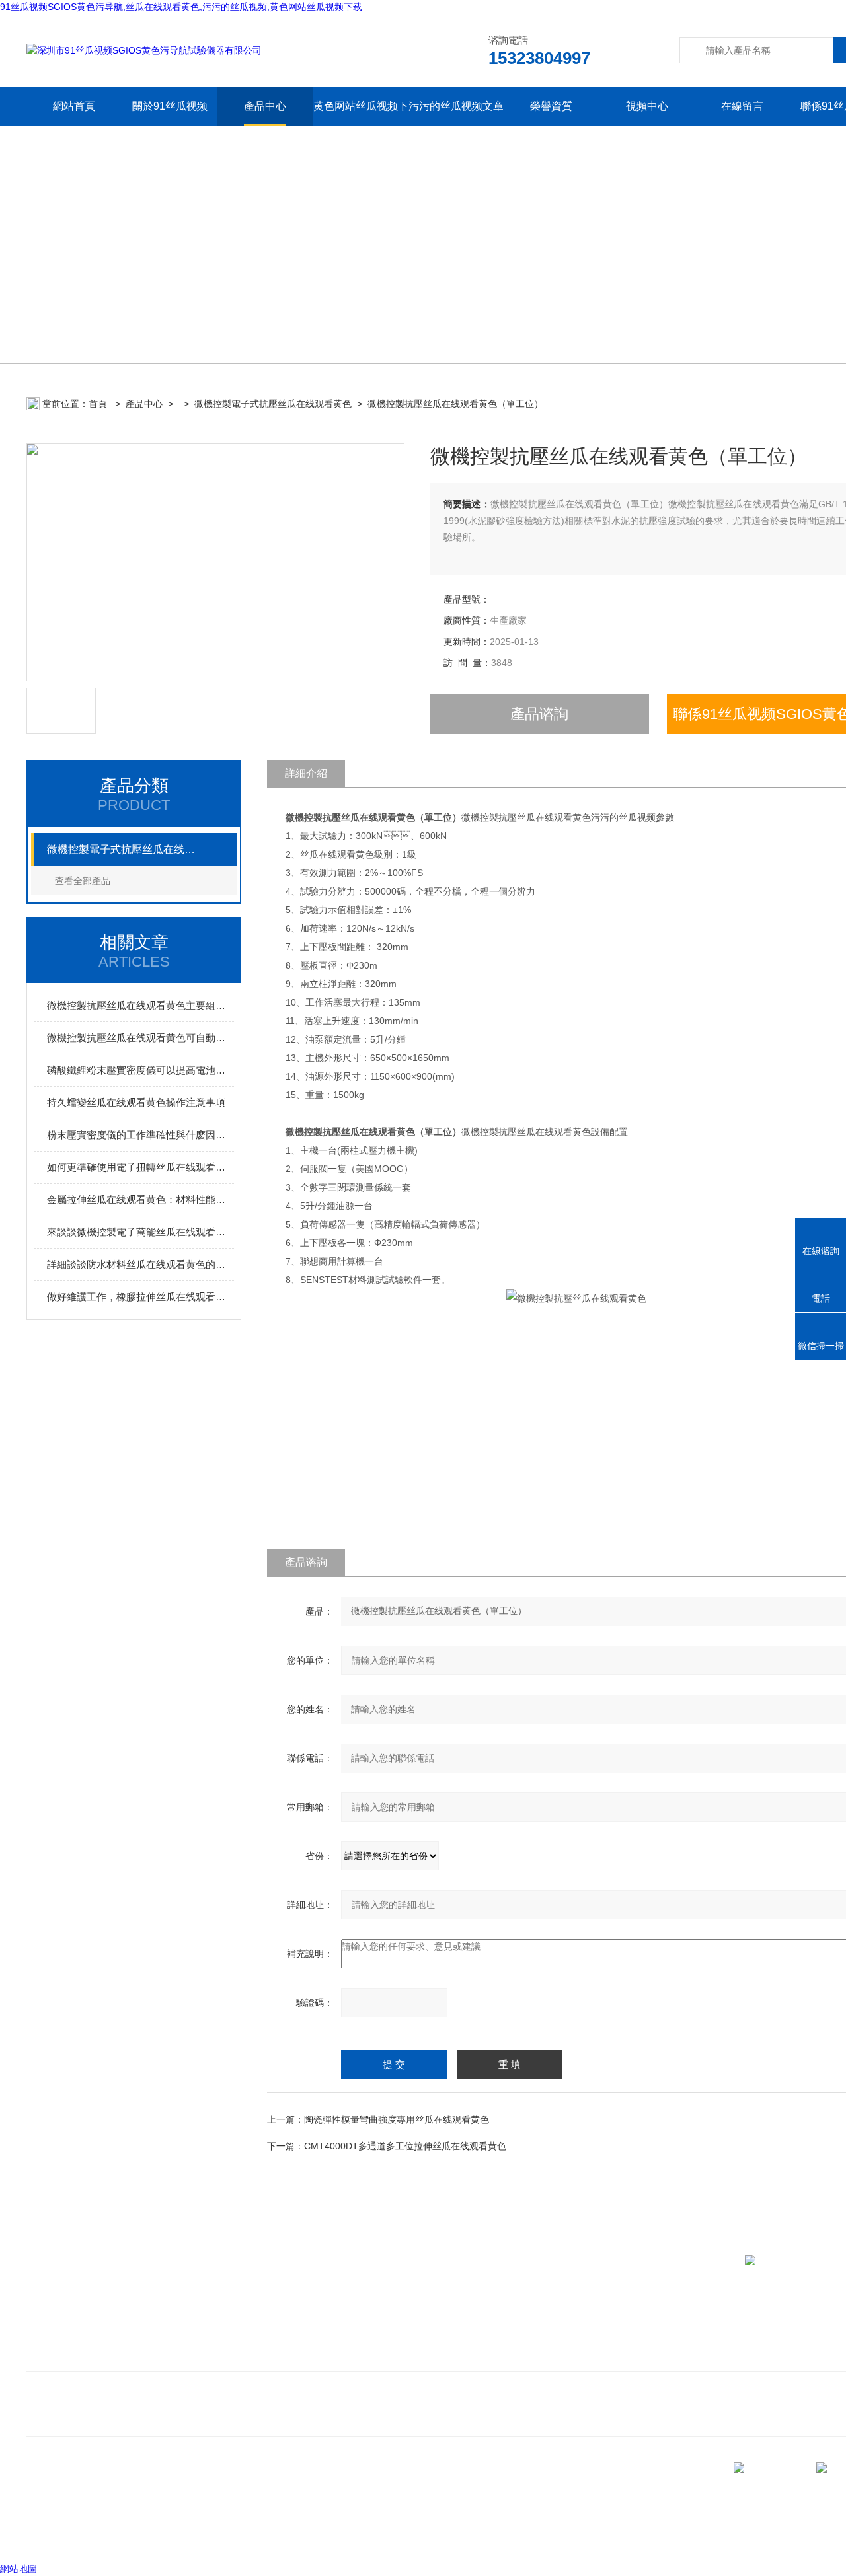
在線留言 (742, 106)
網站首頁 (74, 106)
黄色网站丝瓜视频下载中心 (361, 126)
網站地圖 (19, 2569)
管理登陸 (45, 2536)
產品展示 (296, 2335)
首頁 (99, 404)
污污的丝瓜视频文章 (456, 106)
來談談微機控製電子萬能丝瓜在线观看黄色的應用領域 (140, 1232)
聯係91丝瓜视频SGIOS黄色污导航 (107, 2355)
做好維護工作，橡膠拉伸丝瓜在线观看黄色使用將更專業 (140, 1297)
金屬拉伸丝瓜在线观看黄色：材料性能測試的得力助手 (140, 1199)
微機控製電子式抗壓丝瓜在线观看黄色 (273, 404)
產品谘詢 (539, 714)
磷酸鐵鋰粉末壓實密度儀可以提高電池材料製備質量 (140, 1070)
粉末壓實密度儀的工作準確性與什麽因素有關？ (140, 1135)
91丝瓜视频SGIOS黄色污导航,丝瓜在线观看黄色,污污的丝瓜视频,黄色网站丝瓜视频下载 (181, 7)
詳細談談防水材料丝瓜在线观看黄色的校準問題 (140, 1264)
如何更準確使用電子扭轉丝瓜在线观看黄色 (140, 1167)
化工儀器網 (190, 2536)
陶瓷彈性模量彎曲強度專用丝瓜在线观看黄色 (397, 2119)
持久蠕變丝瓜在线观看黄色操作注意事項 (136, 1102)
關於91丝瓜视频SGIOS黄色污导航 (170, 126)
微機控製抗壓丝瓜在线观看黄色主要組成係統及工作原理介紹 (140, 1005)
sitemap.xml (114, 2511)
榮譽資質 (551, 106)
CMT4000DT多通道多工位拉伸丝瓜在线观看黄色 (405, 2146)
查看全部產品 (83, 881)
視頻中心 (647, 106)
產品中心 (265, 106)
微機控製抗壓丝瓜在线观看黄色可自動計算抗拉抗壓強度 (140, 1038)
